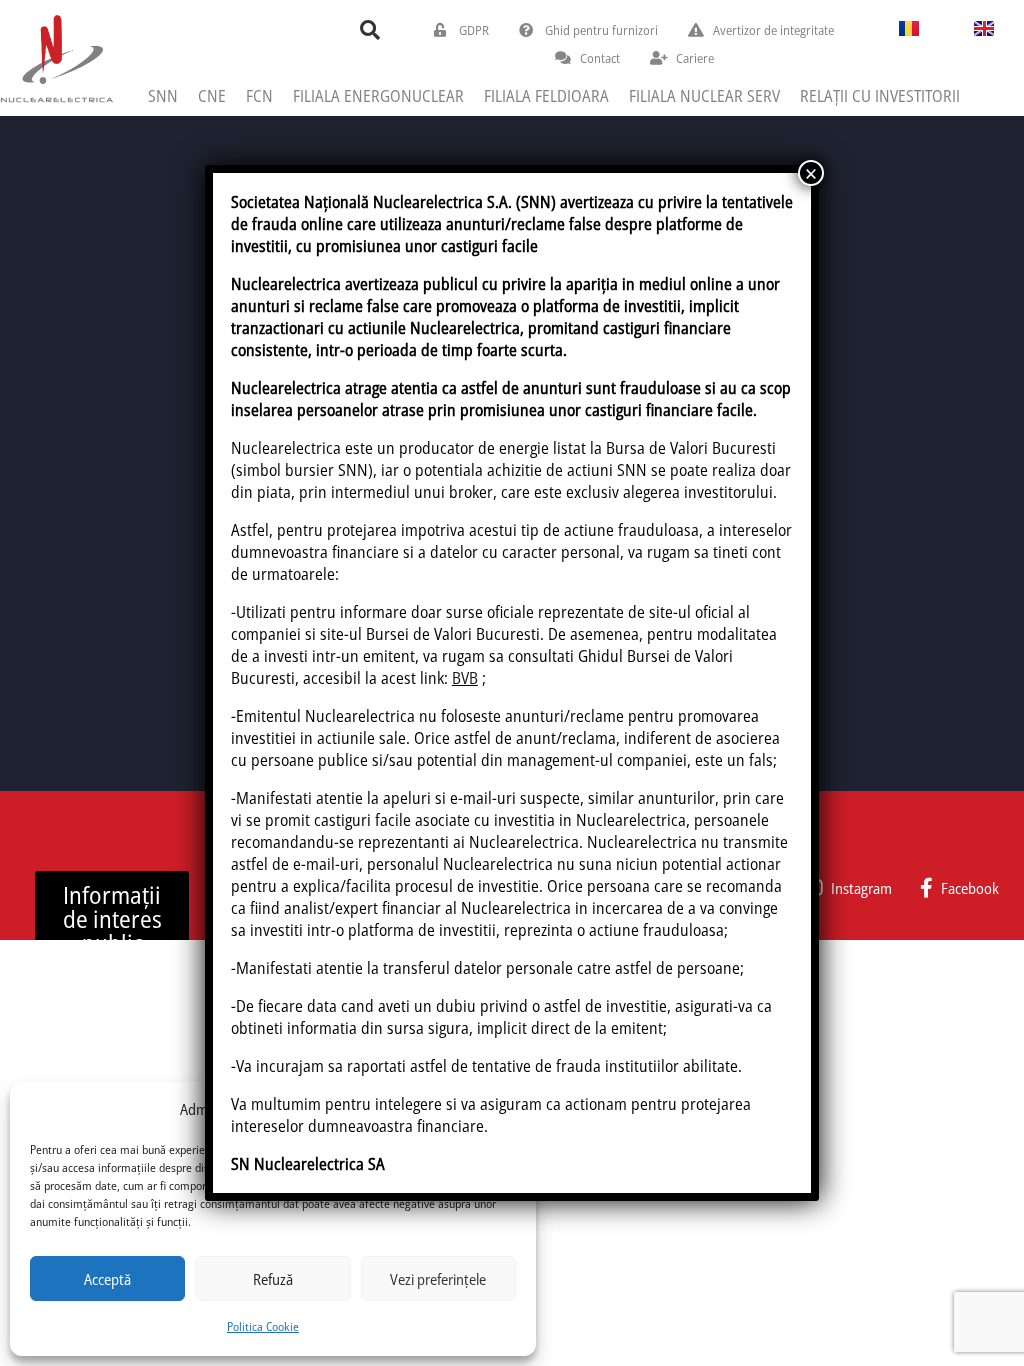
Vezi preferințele (438, 1279)
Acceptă (107, 1279)
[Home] (56, 57)
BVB (465, 678)
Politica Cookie (263, 1326)
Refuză (273, 1279)
